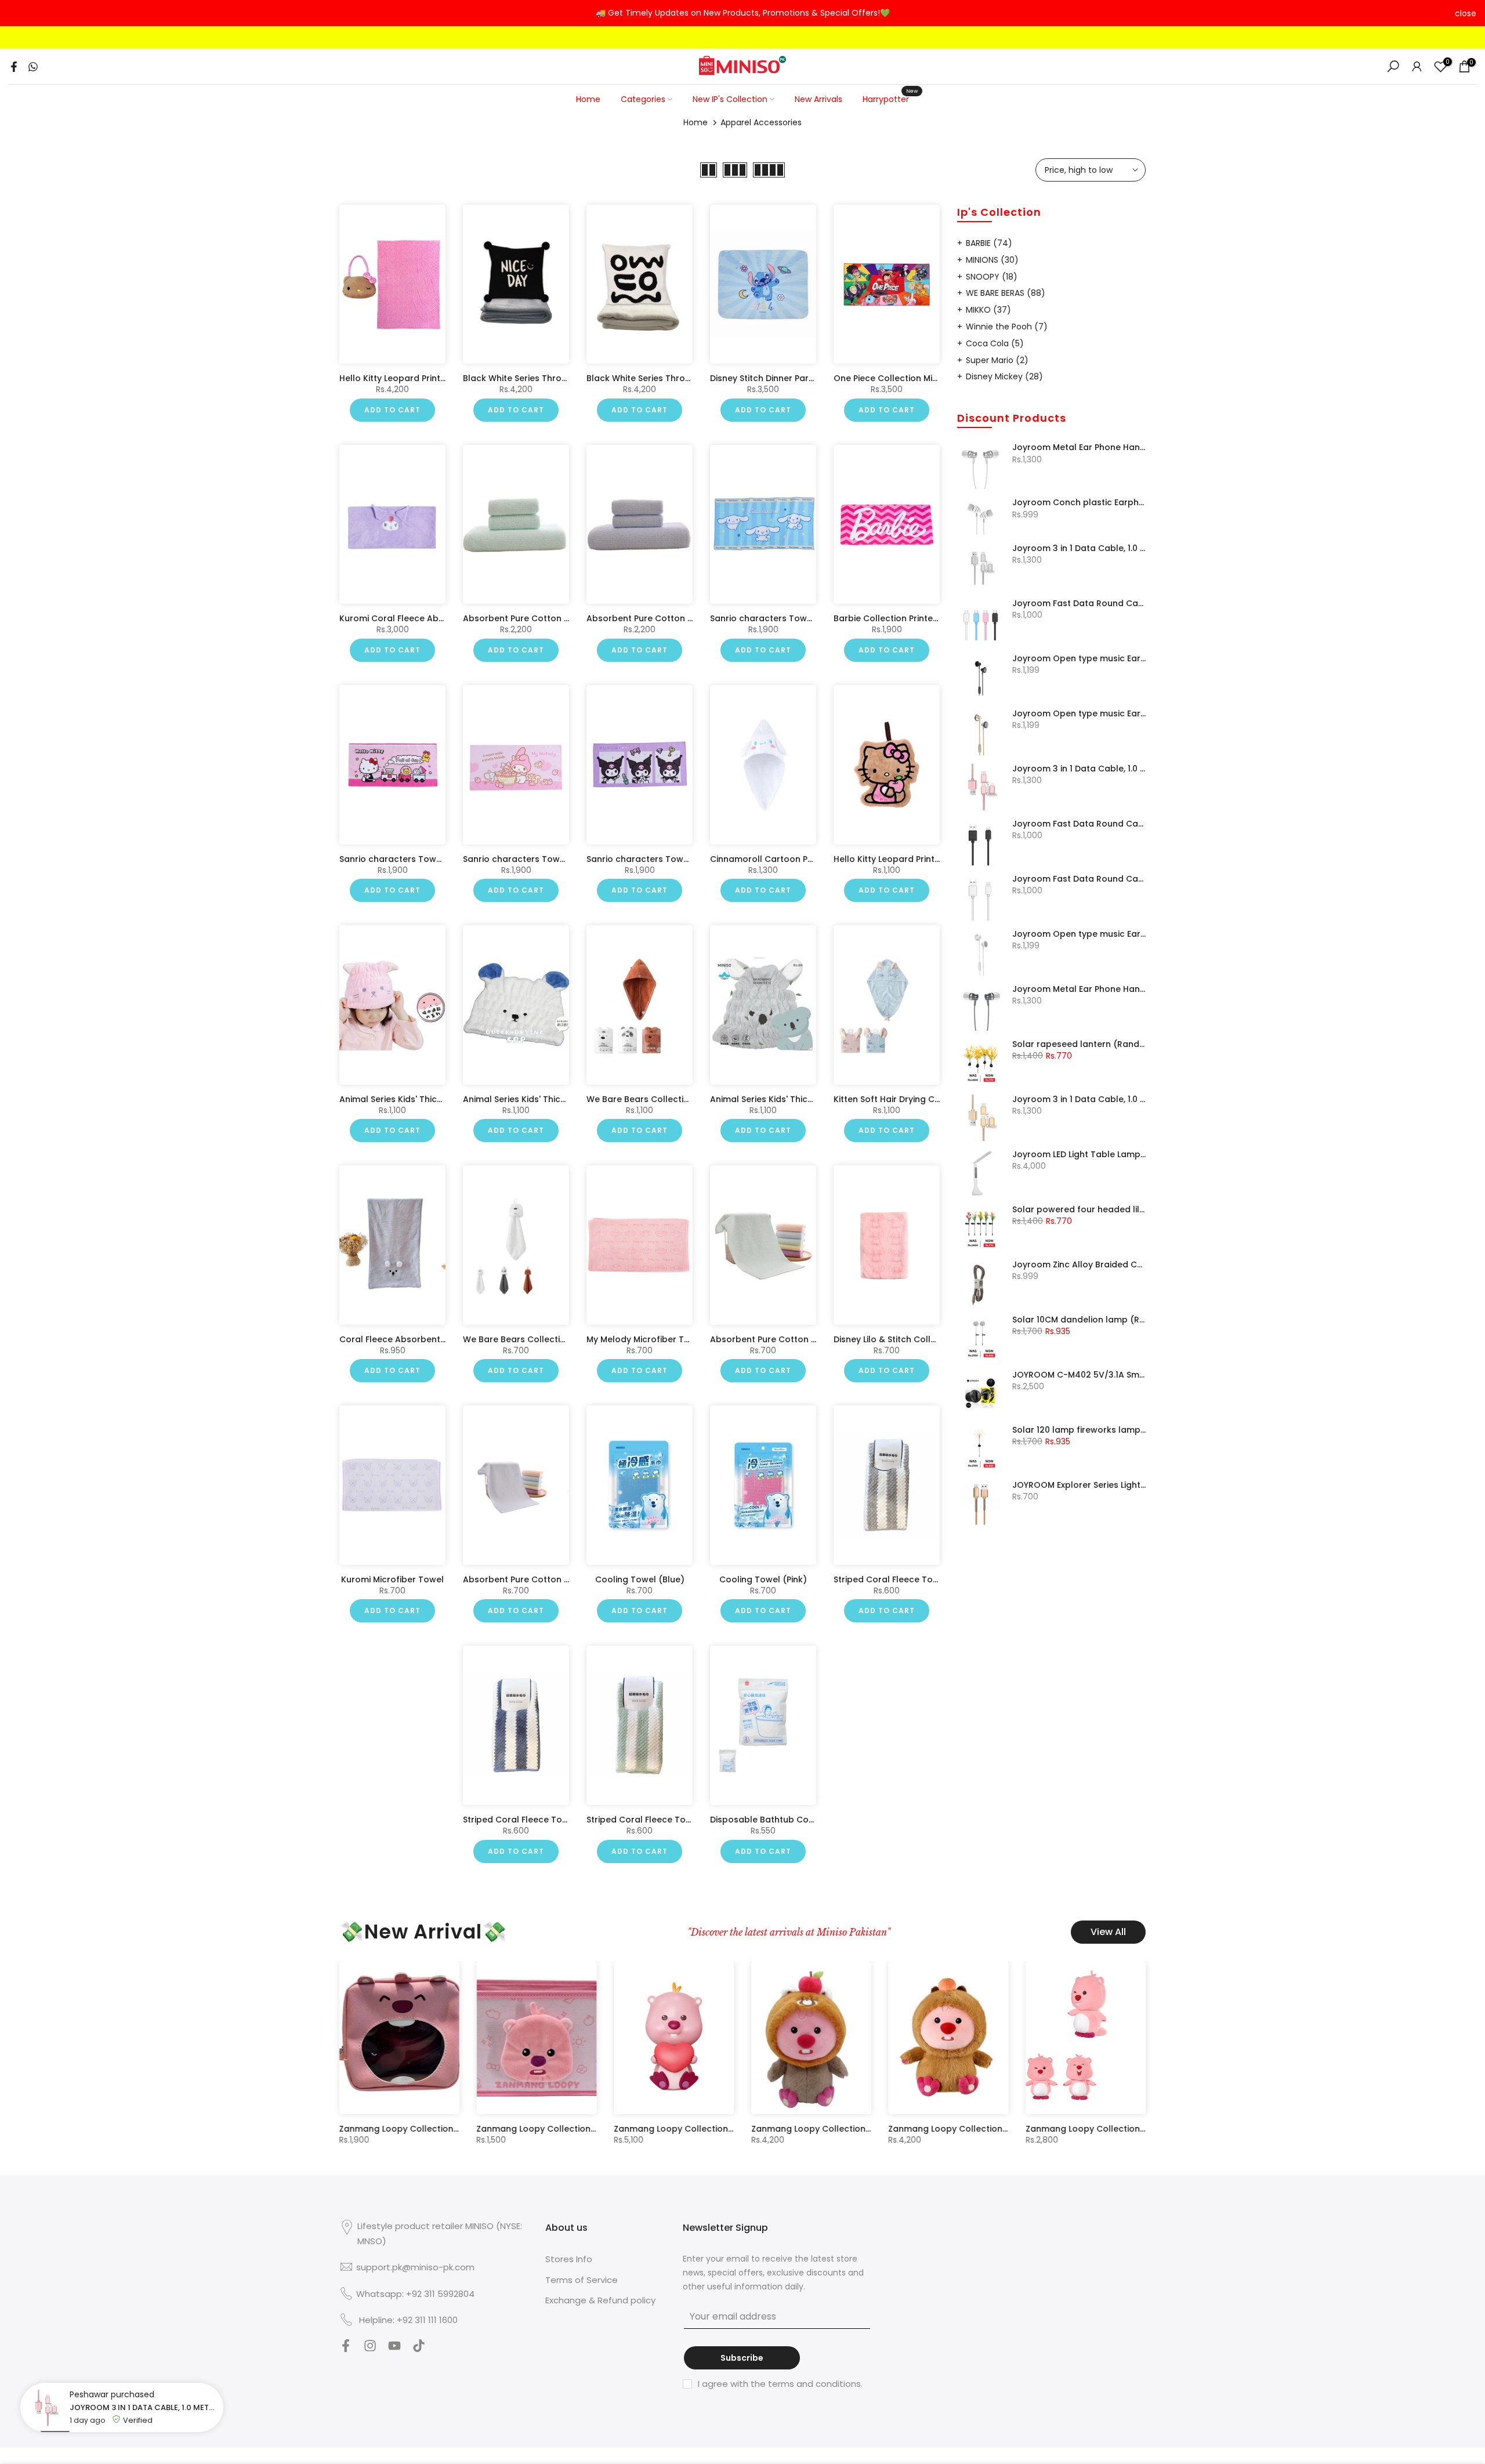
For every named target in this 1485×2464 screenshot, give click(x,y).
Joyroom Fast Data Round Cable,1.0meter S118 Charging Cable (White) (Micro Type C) (1079, 604)
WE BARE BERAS (1006, 293)
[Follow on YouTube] (394, 2349)
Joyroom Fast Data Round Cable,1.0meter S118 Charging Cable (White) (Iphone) (1079, 879)
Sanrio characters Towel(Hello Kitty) (417, 858)
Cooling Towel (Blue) (640, 1579)
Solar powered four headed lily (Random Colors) (1079, 1210)
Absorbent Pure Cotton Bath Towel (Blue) (675, 618)
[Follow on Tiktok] (419, 2349)
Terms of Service (582, 2280)
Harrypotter (890, 99)
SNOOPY (992, 277)
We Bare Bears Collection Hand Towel (543, 1339)
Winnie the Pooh (1007, 327)
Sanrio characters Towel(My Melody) (542, 858)
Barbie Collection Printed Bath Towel (911, 618)
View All (1108, 1932)
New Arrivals (818, 99)
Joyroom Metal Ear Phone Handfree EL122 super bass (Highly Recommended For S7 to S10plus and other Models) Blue (1079, 990)
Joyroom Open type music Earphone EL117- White (1079, 934)
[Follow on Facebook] (346, 2349)
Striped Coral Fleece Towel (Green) (662, 1820)
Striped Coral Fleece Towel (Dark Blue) (545, 1820)
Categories (643, 99)
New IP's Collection (730, 99)
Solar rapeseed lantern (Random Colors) (1079, 1045)
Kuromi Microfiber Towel (392, 1579)
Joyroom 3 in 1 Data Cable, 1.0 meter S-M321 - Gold (1079, 1100)
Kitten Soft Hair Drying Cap (890, 1099)
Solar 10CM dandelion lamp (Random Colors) (1079, 1320)
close (19, 13)
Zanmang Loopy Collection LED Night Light (444, 2129)
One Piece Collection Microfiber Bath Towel (925, 378)
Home (588, 99)
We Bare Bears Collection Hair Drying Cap (675, 1099)
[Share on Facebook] (14, 67)
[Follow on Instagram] (370, 2349)
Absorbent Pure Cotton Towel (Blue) (540, 1579)
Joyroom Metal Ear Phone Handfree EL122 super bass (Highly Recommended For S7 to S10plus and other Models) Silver (1079, 448)
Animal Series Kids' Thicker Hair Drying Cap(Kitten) (445, 1099)
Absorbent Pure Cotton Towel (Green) (792, 1339)
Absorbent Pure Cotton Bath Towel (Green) (555, 618)
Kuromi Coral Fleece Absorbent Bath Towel (431, 618)
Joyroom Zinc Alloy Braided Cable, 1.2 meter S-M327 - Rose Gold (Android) (1079, 1265)
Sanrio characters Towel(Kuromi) (658, 858)
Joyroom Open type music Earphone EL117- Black (1079, 659)
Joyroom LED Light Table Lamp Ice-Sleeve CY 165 (1079, 1155)
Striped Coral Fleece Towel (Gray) (906, 1579)
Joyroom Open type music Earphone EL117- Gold (1079, 714)
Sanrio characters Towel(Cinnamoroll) (792, 618)
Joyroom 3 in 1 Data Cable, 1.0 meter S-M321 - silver (1079, 549)
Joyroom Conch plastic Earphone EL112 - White (1079, 503)
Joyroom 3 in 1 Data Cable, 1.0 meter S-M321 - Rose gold (1079, 769)
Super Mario (997, 360)
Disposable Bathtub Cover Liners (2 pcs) (796, 1820)
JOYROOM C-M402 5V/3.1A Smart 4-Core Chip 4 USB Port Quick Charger (1079, 1375)
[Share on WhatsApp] (33, 67)
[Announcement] (742, 13)
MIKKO (988, 310)
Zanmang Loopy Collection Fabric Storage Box (1004, 2129)
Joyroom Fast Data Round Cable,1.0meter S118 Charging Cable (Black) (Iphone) (1079, 824)
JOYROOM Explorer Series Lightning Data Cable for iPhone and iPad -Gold (1079, 1485)
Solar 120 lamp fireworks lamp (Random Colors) (1079, 1430)
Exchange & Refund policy (600, 2300)
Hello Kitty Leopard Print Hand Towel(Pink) (923, 858)
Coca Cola (995, 343)
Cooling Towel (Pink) (763, 1579)
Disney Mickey (1004, 376)
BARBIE (989, 243)
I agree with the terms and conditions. (780, 2384)
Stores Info (569, 2259)
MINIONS (992, 260)
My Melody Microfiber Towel (645, 1339)
